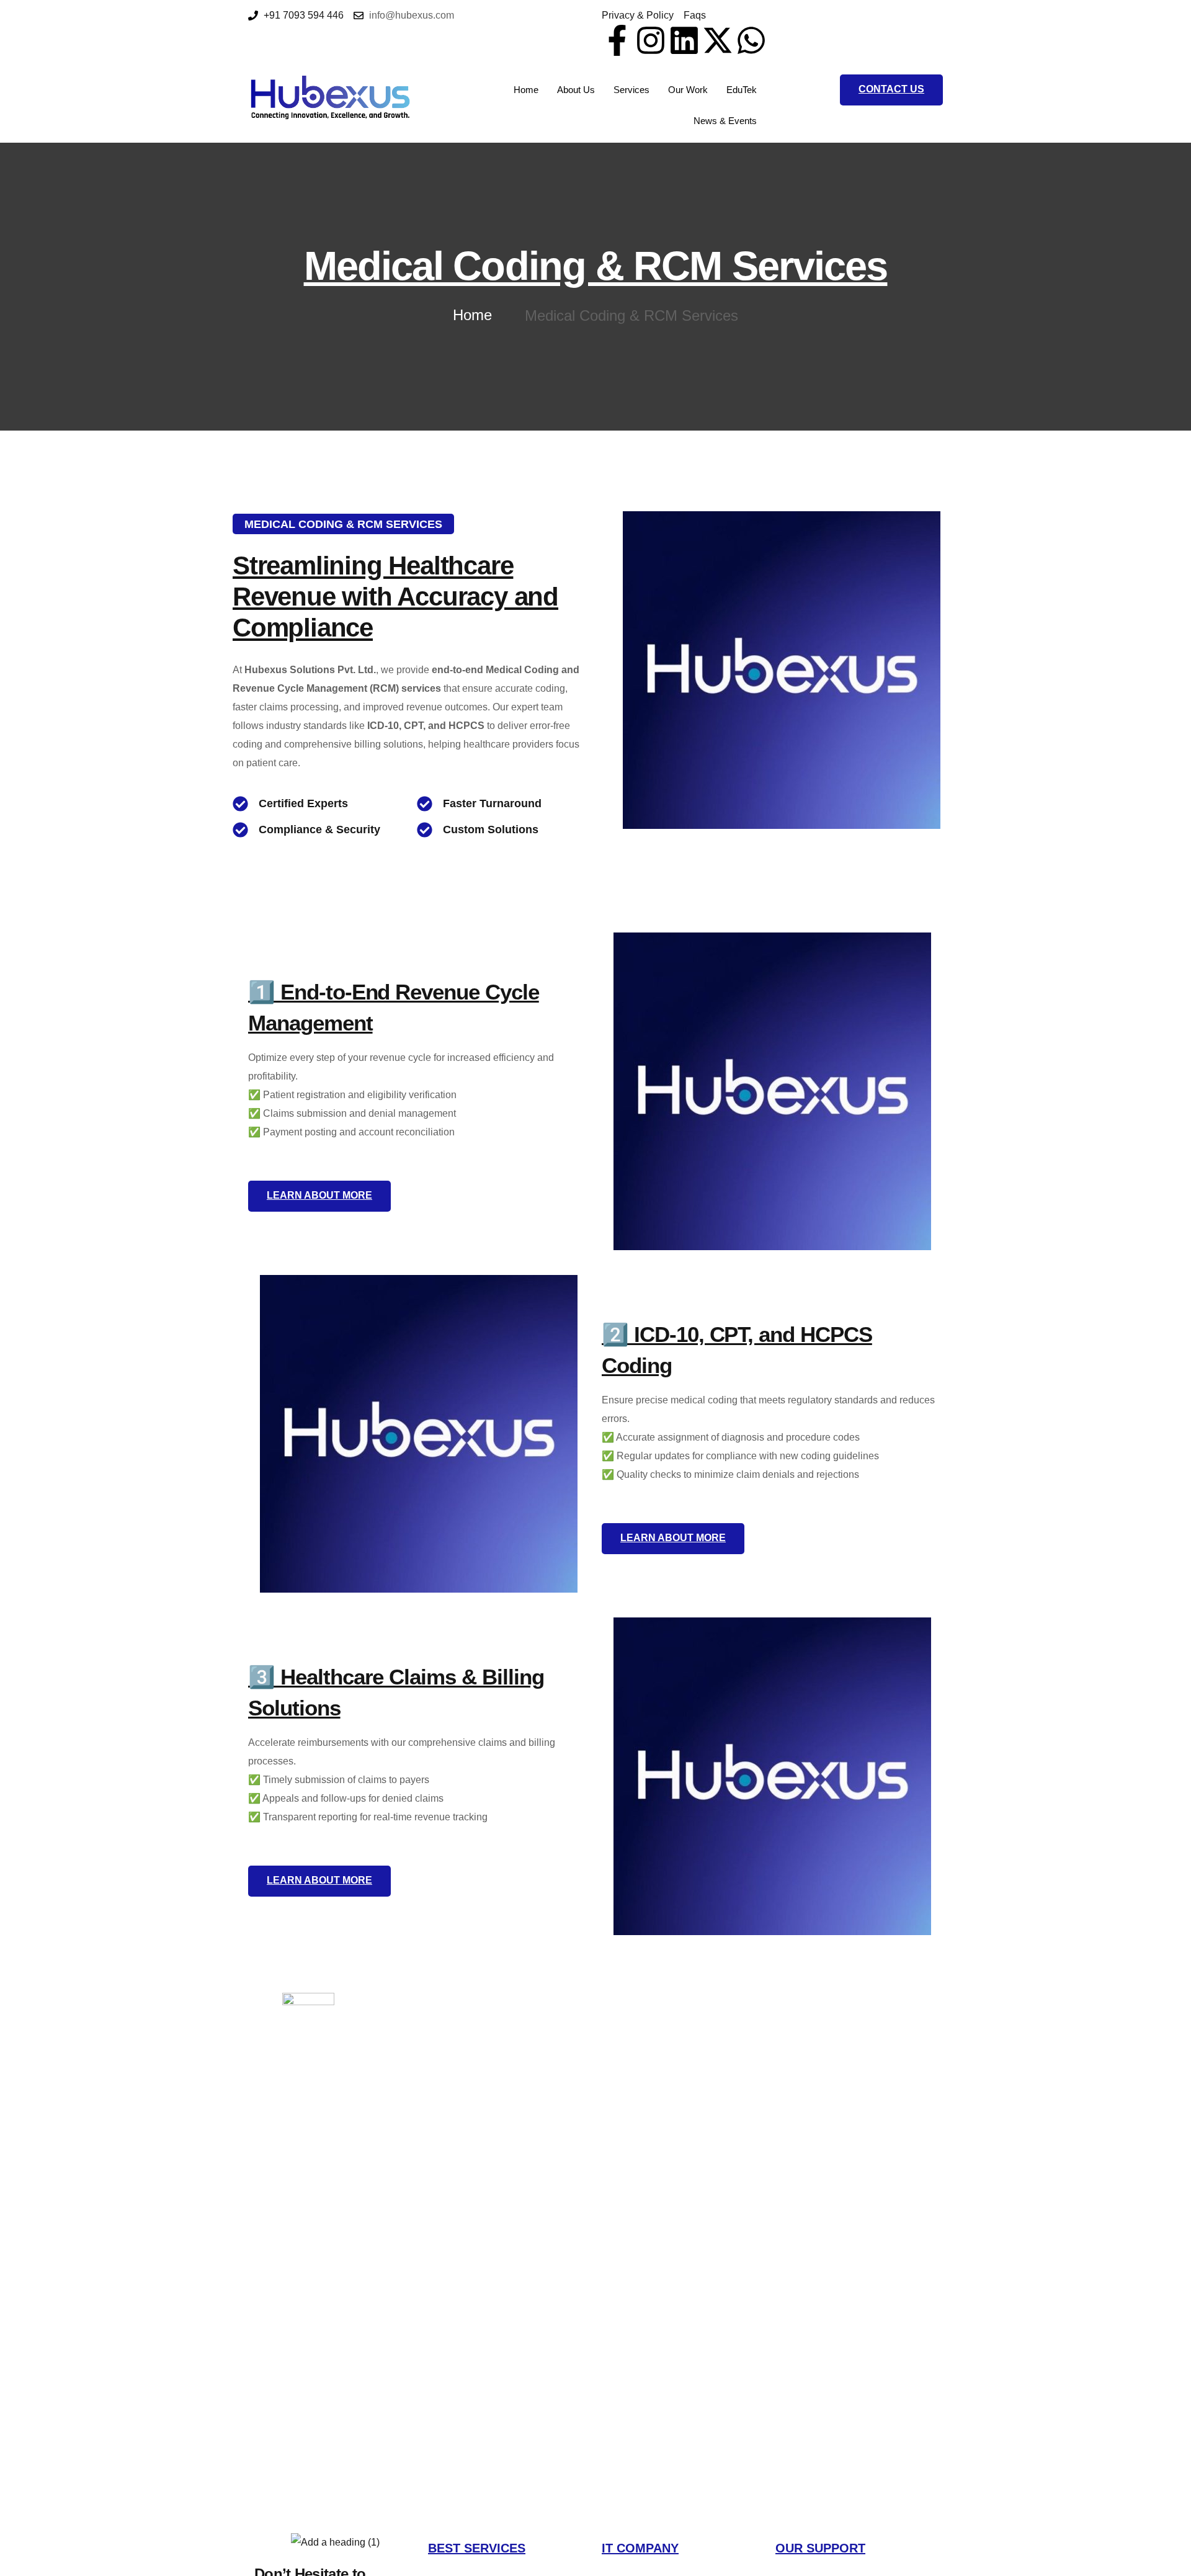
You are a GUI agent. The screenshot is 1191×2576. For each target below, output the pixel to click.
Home (526, 90)
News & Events (725, 121)
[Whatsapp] (751, 40)
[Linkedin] (684, 40)
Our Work (688, 90)
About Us (576, 90)
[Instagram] (651, 40)
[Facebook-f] (617, 40)
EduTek (742, 90)
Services (631, 90)
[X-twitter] (718, 40)
